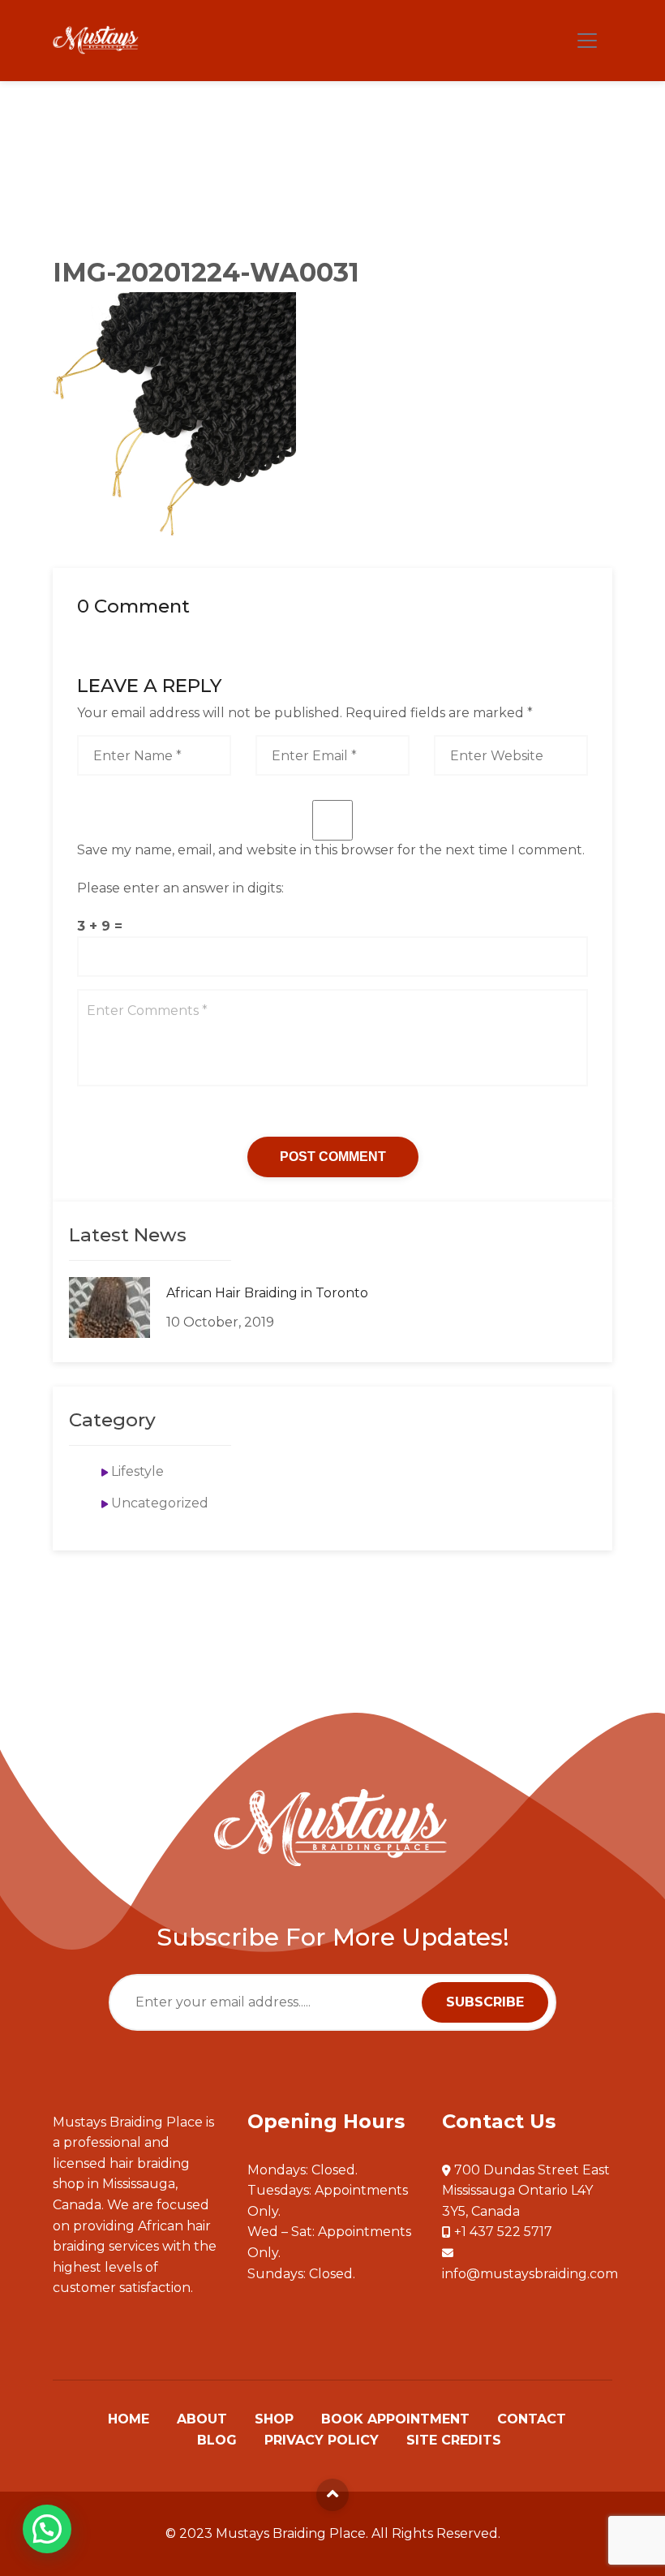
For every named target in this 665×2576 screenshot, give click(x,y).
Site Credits (454, 2441)
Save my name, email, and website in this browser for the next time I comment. (331, 850)
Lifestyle (137, 1471)
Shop (274, 2419)
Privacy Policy (322, 2441)
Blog (217, 2441)
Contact (532, 2419)
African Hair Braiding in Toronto (267, 1293)
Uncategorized (160, 1503)
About (202, 2419)
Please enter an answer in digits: (180, 888)
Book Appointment (395, 2419)
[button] (47, 2529)
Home (129, 2419)
